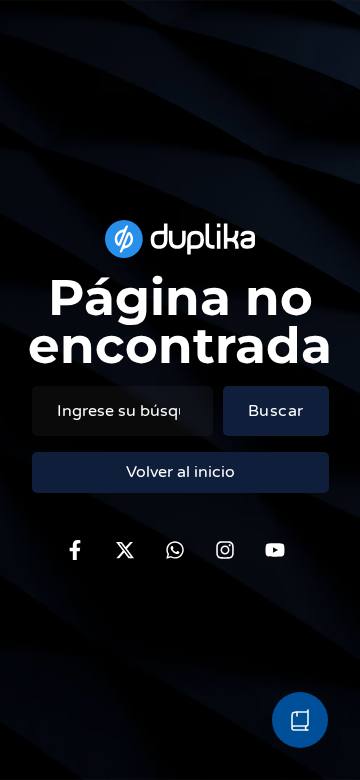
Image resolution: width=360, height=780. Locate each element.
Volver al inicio (180, 472)
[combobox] (122, 411)
